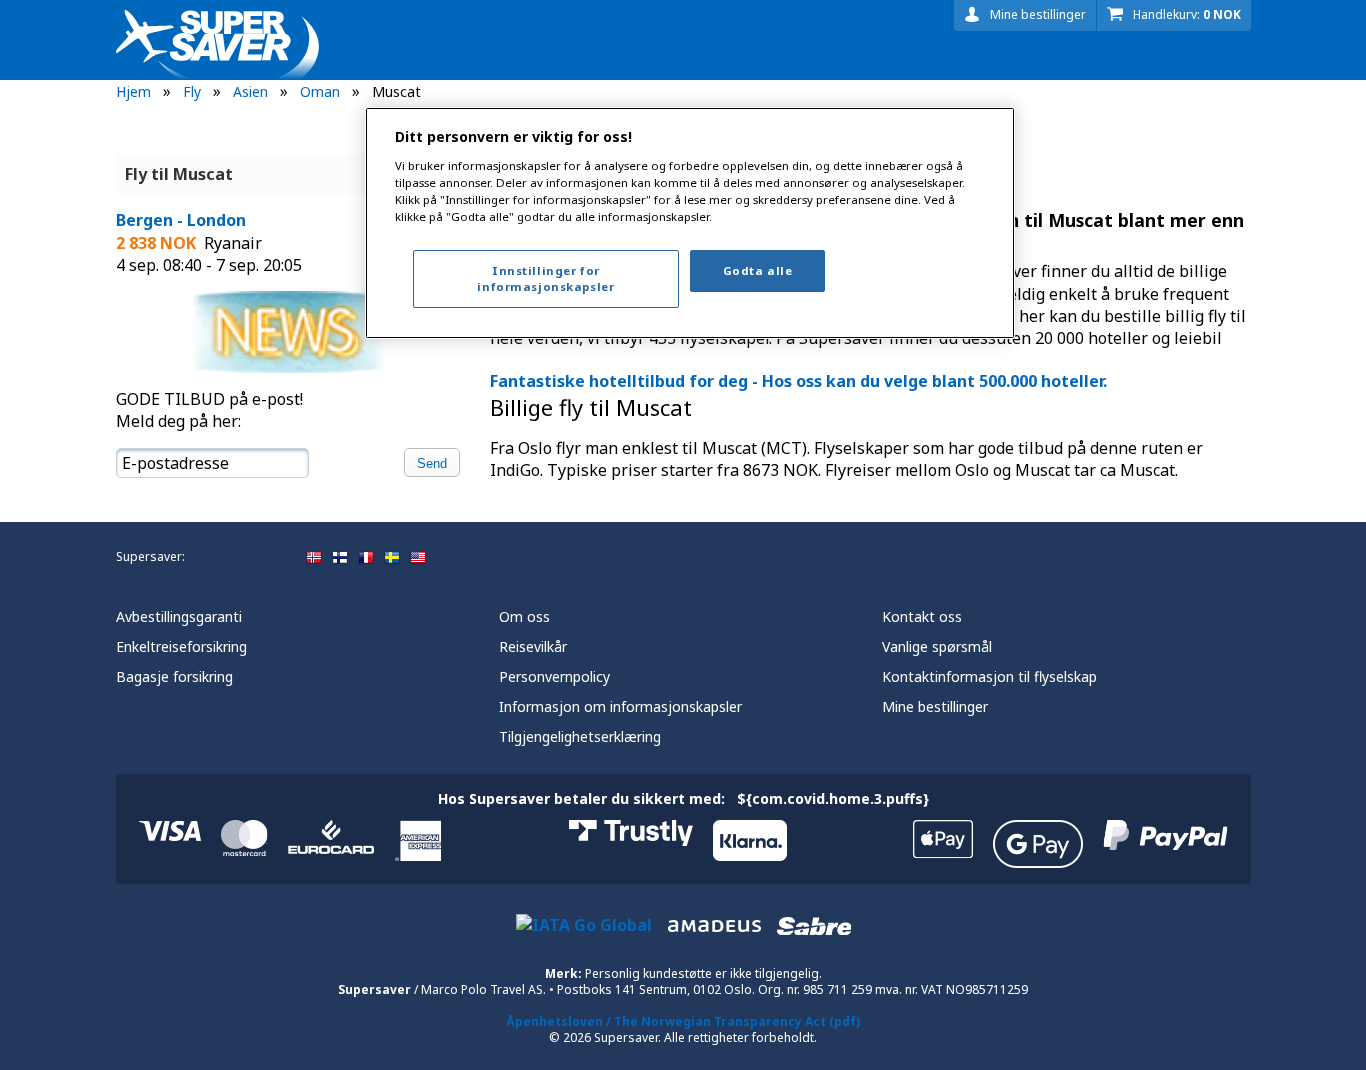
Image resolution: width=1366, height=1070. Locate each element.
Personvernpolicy (554, 676)
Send (432, 463)
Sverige (392, 558)
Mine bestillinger (1038, 14)
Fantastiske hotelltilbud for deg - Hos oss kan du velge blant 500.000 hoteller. (798, 381)
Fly (192, 91)
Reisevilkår (533, 646)
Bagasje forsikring (174, 676)
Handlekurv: (1187, 14)
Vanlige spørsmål (937, 646)
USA (418, 558)
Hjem (133, 91)
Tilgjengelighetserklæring (580, 736)
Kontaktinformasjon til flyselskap (989, 676)
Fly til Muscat (179, 174)
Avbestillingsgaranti (179, 616)
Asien (250, 91)
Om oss (524, 616)
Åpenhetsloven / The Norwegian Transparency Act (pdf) (683, 1021)
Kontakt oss (922, 616)
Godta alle (758, 270)
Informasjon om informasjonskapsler (620, 706)
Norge (314, 558)
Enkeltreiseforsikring (181, 646)
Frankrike (366, 558)
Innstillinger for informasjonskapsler (545, 278)
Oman (320, 91)
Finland (340, 558)
